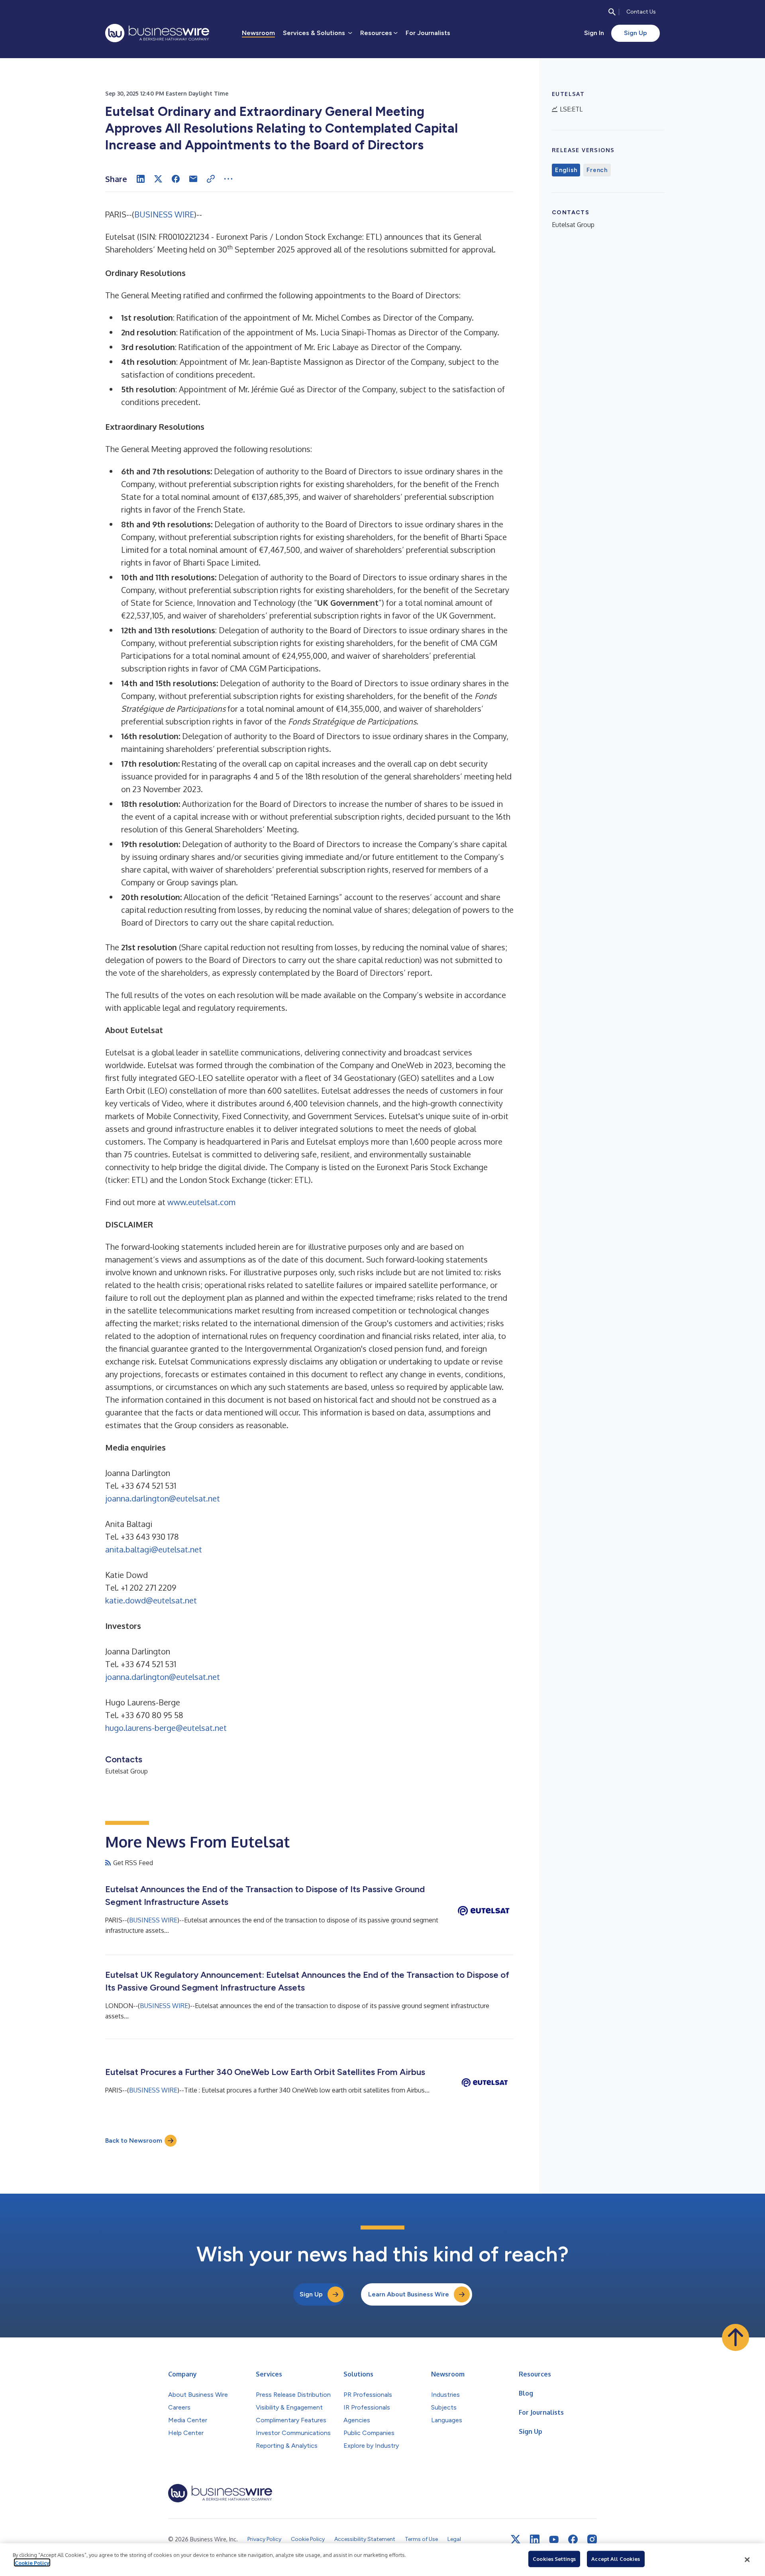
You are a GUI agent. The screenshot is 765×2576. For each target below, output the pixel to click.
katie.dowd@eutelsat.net (151, 1600)
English (566, 170)
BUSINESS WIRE (164, 214)
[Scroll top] (736, 2337)
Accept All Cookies (616, 2559)
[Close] (747, 2560)
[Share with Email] (193, 179)
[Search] (612, 12)
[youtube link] (554, 2540)
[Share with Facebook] (176, 179)
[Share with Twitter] (158, 179)
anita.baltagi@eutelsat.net (154, 1549)
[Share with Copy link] (211, 179)
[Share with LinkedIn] (141, 179)
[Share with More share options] (228, 179)
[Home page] (157, 33)
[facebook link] (573, 2539)
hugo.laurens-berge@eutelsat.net (166, 1728)
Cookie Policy (32, 2562)
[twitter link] (516, 2539)
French (597, 170)
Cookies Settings (554, 2559)
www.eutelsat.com (201, 1202)
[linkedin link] (535, 2539)
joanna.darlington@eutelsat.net (163, 1498)
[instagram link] (592, 2539)
